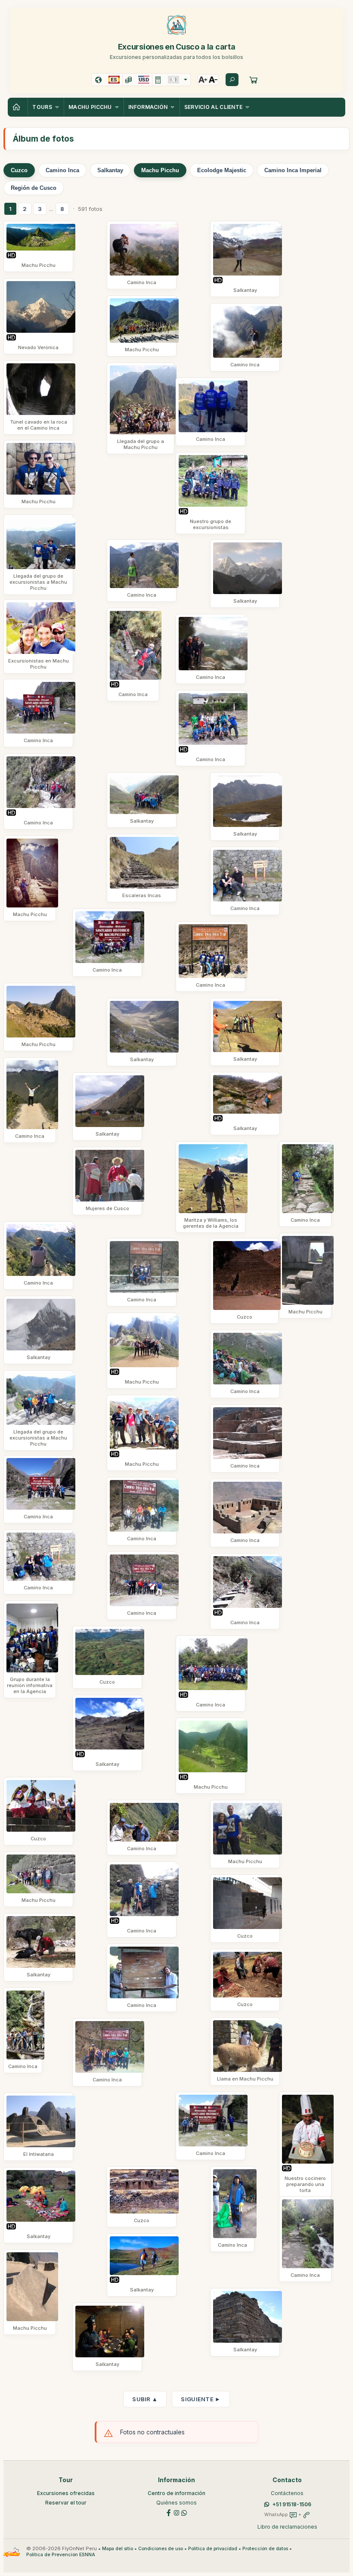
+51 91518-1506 (292, 2504)
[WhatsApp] (184, 2512)
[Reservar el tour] (254, 80)
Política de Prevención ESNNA (61, 2555)
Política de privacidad (213, 2549)
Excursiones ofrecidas (66, 2493)
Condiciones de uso (161, 2549)
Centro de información (176, 2493)
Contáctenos (287, 2493)
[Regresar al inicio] (18, 107)
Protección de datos (265, 2549)
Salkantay (110, 170)
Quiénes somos (176, 2503)
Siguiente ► (201, 2399)
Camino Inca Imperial (293, 170)
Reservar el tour (66, 2503)
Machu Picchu (160, 170)
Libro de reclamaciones (287, 2527)
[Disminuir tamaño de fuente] (213, 80)
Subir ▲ (145, 2399)
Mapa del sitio (118, 2549)
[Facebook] (169, 2512)
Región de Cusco (34, 188)
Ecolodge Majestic (222, 170)
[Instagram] (176, 2512)
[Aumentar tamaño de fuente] (203, 80)
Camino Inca (62, 170)
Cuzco (19, 170)
